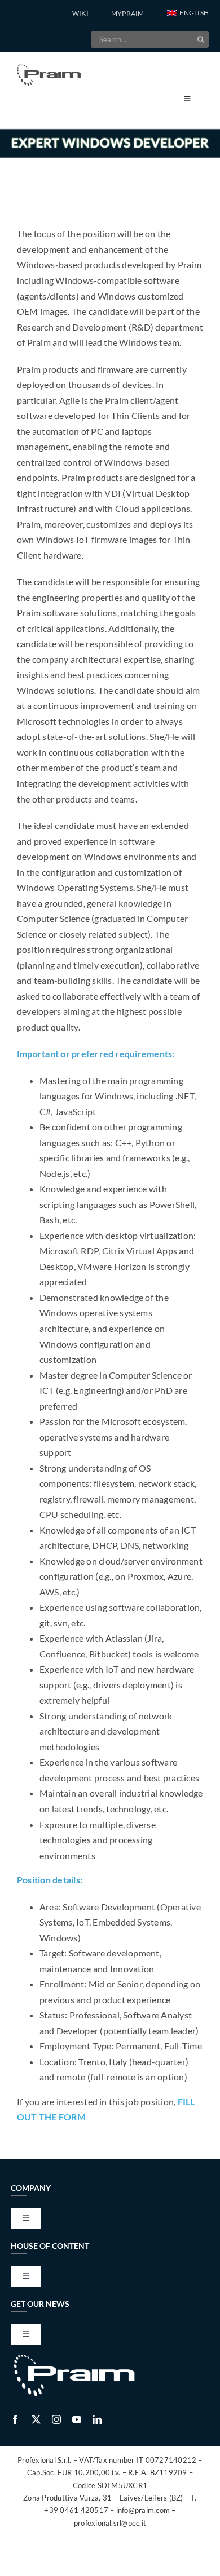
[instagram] (56, 2419)
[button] (188, 14)
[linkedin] (97, 2419)
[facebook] (15, 2419)
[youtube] (77, 2419)
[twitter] (36, 2419)
